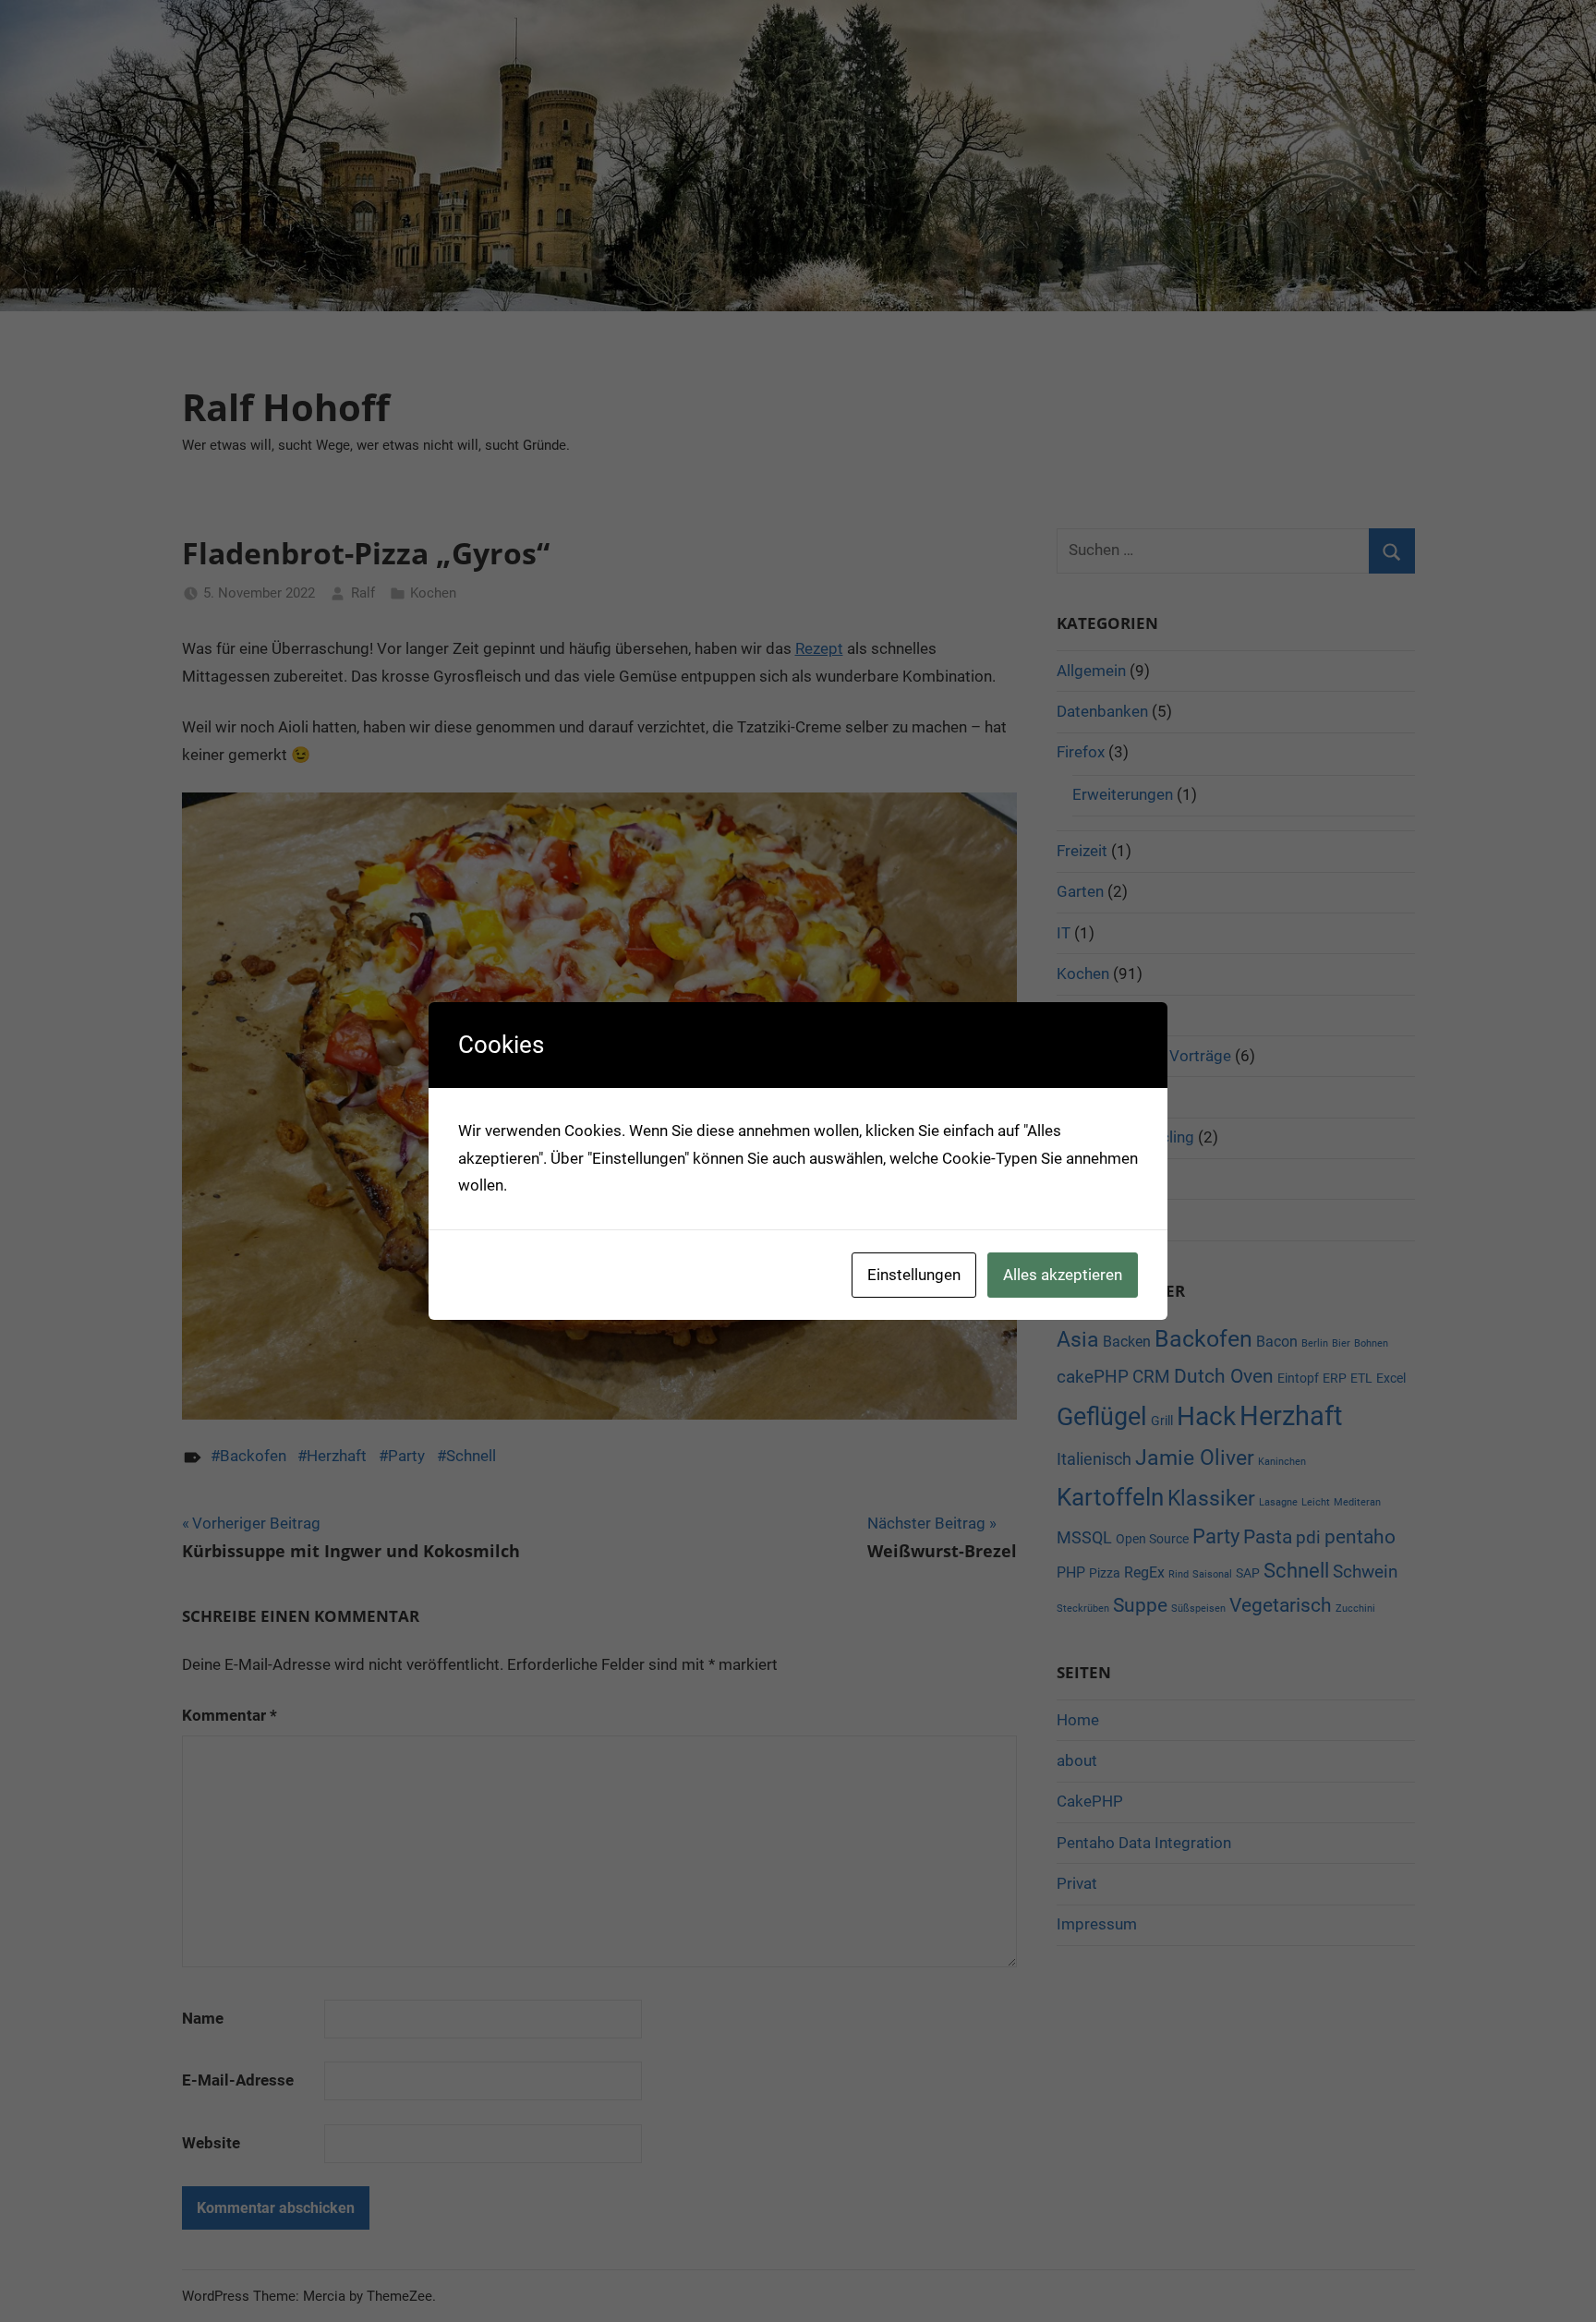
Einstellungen (914, 1275)
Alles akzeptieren (1063, 1275)
